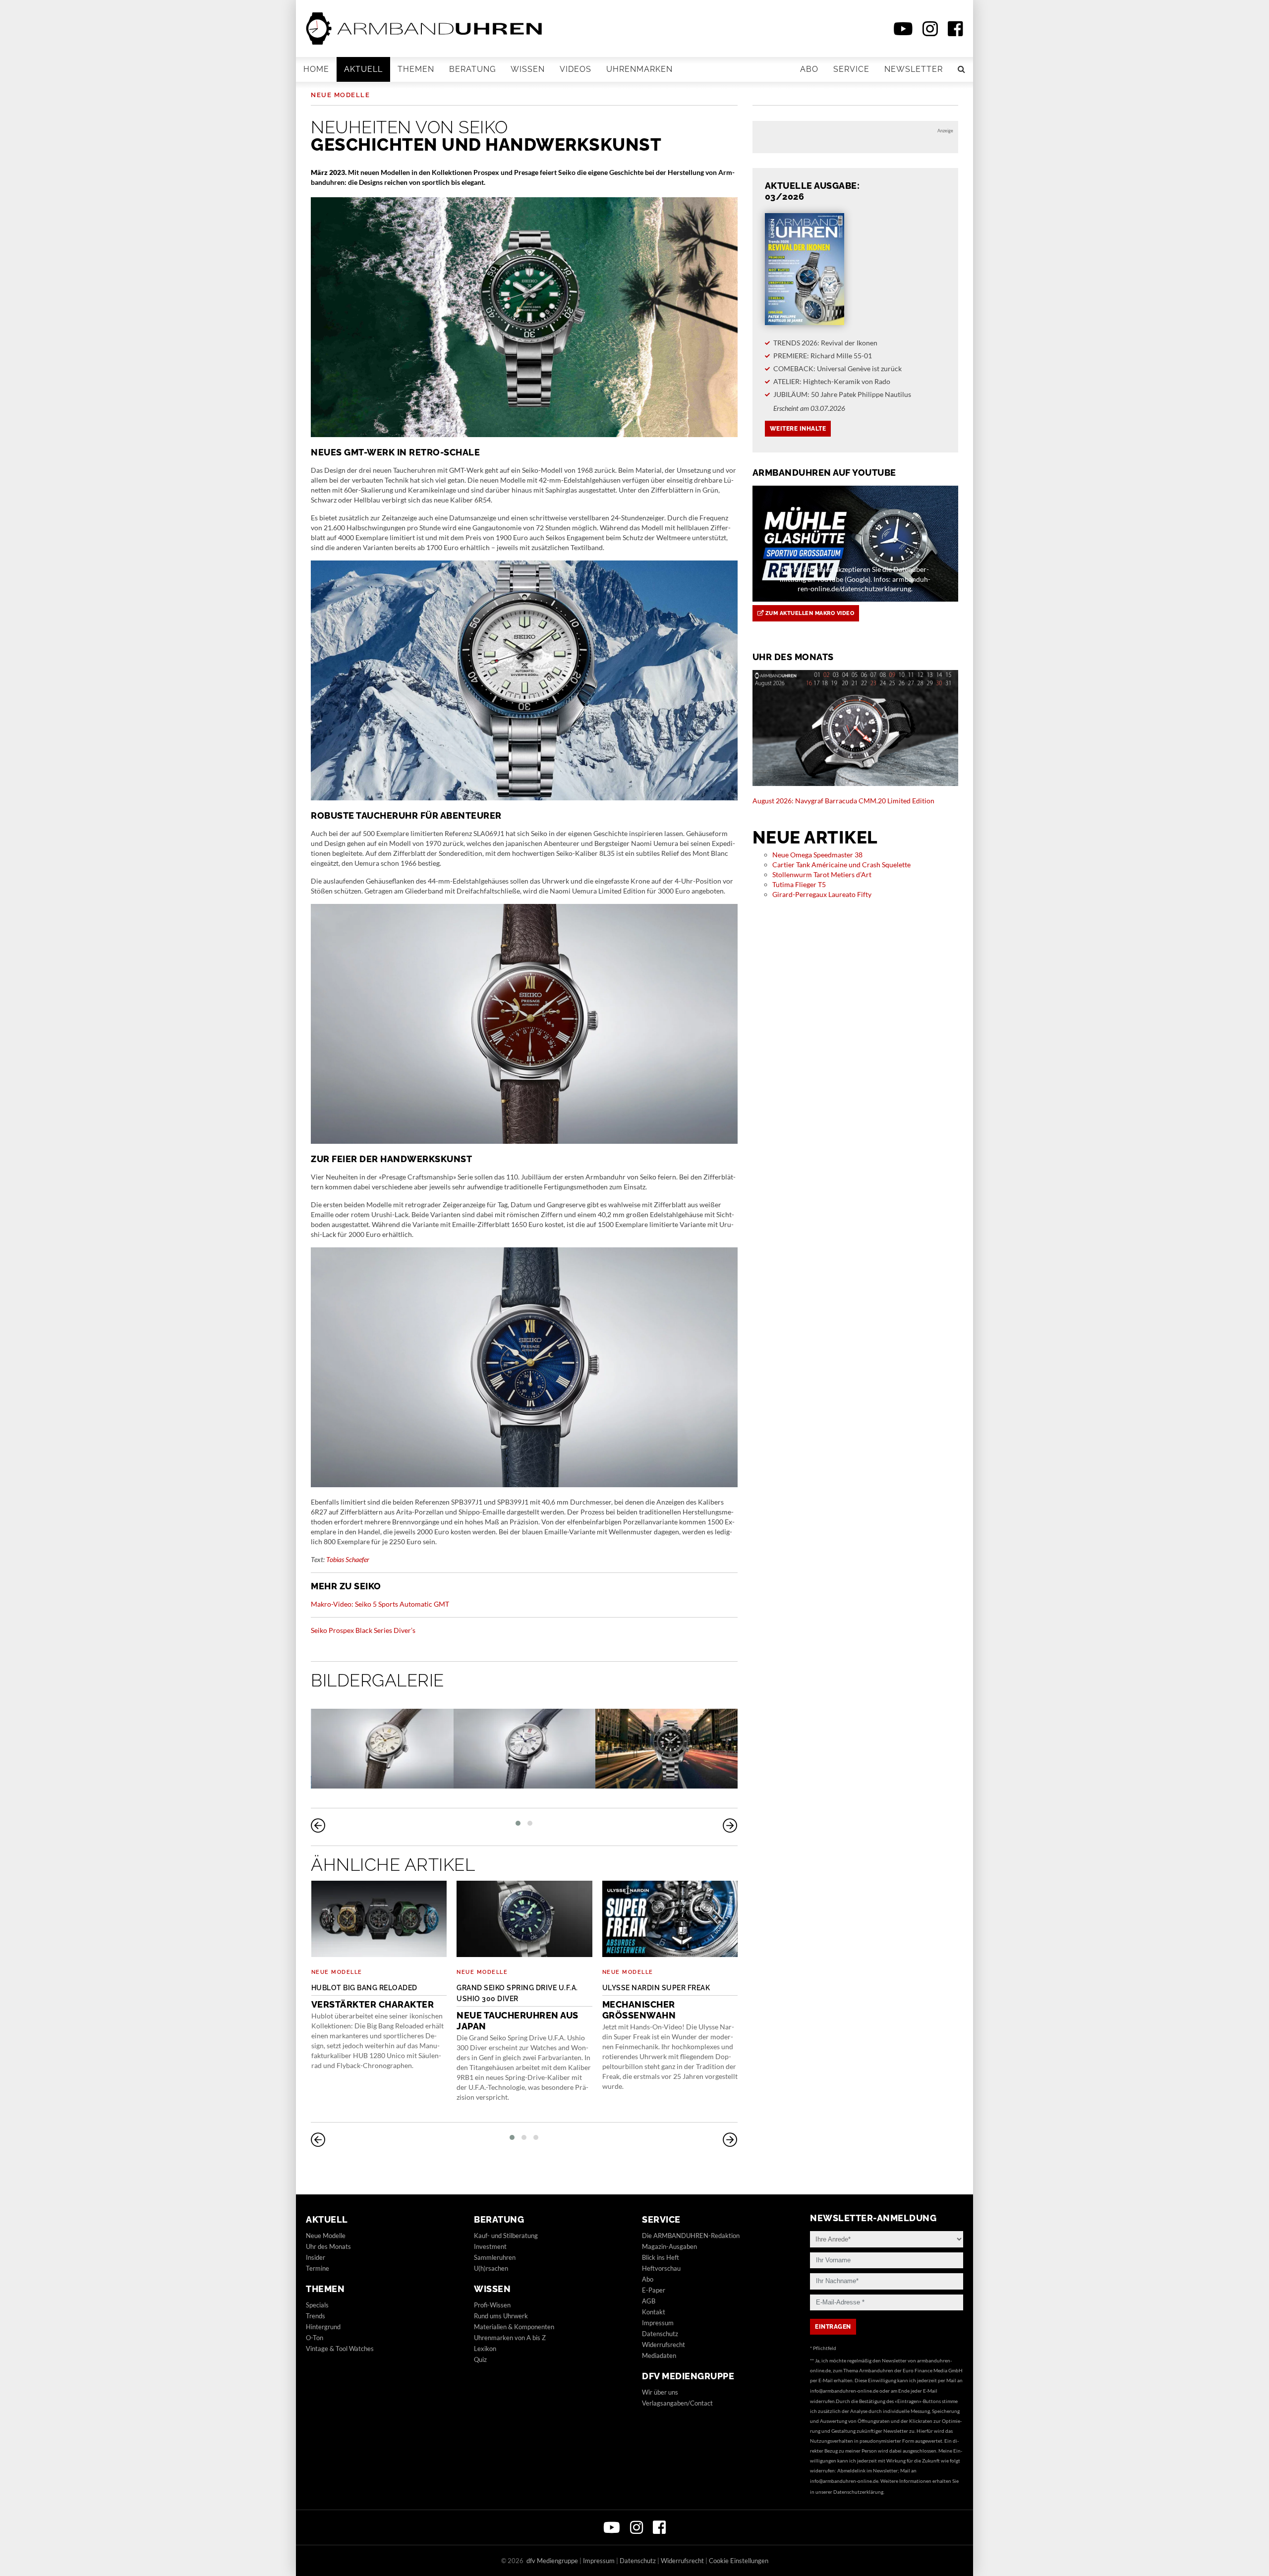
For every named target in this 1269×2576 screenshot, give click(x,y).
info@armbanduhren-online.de (844, 2391)
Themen (416, 69)
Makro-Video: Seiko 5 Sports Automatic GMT (380, 1604)
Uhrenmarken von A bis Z (510, 2338)
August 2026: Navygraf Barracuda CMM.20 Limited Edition (843, 801)
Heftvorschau (661, 2268)
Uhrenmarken (639, 69)
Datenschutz (660, 2334)
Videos (576, 69)
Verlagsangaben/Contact (677, 2403)
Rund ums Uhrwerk (501, 2316)
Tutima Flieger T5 (799, 884)
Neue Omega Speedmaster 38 (817, 855)
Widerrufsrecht (663, 2345)
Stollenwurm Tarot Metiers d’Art (822, 874)
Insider (316, 2257)
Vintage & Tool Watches (340, 2349)
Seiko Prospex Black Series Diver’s (363, 1630)
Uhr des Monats (328, 2246)
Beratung (472, 69)
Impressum (658, 2323)
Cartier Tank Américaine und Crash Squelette (841, 865)
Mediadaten (659, 2355)
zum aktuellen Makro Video (809, 613)
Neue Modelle (340, 95)
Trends (316, 2316)
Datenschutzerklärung (858, 2492)
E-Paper (654, 2290)
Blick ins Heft (661, 2257)
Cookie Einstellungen (739, 2561)
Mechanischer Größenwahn (656, 2002)
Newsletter (914, 69)
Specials (317, 2305)
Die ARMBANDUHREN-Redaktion (691, 2236)
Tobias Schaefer (348, 1559)
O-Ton (315, 2338)
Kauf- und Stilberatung (506, 2236)
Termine (317, 2268)
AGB (649, 2301)
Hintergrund (323, 2327)
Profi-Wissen (492, 2305)
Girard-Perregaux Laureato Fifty (822, 894)
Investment (490, 2246)
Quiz (480, 2359)
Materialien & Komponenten (514, 2327)
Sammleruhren (495, 2257)
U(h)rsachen (491, 2268)
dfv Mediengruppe (688, 2376)
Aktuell (363, 69)
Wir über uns (660, 2392)
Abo (809, 69)
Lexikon (485, 2349)
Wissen (528, 69)
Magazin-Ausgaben (669, 2246)
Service (851, 69)
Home (316, 69)
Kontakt (654, 2312)
